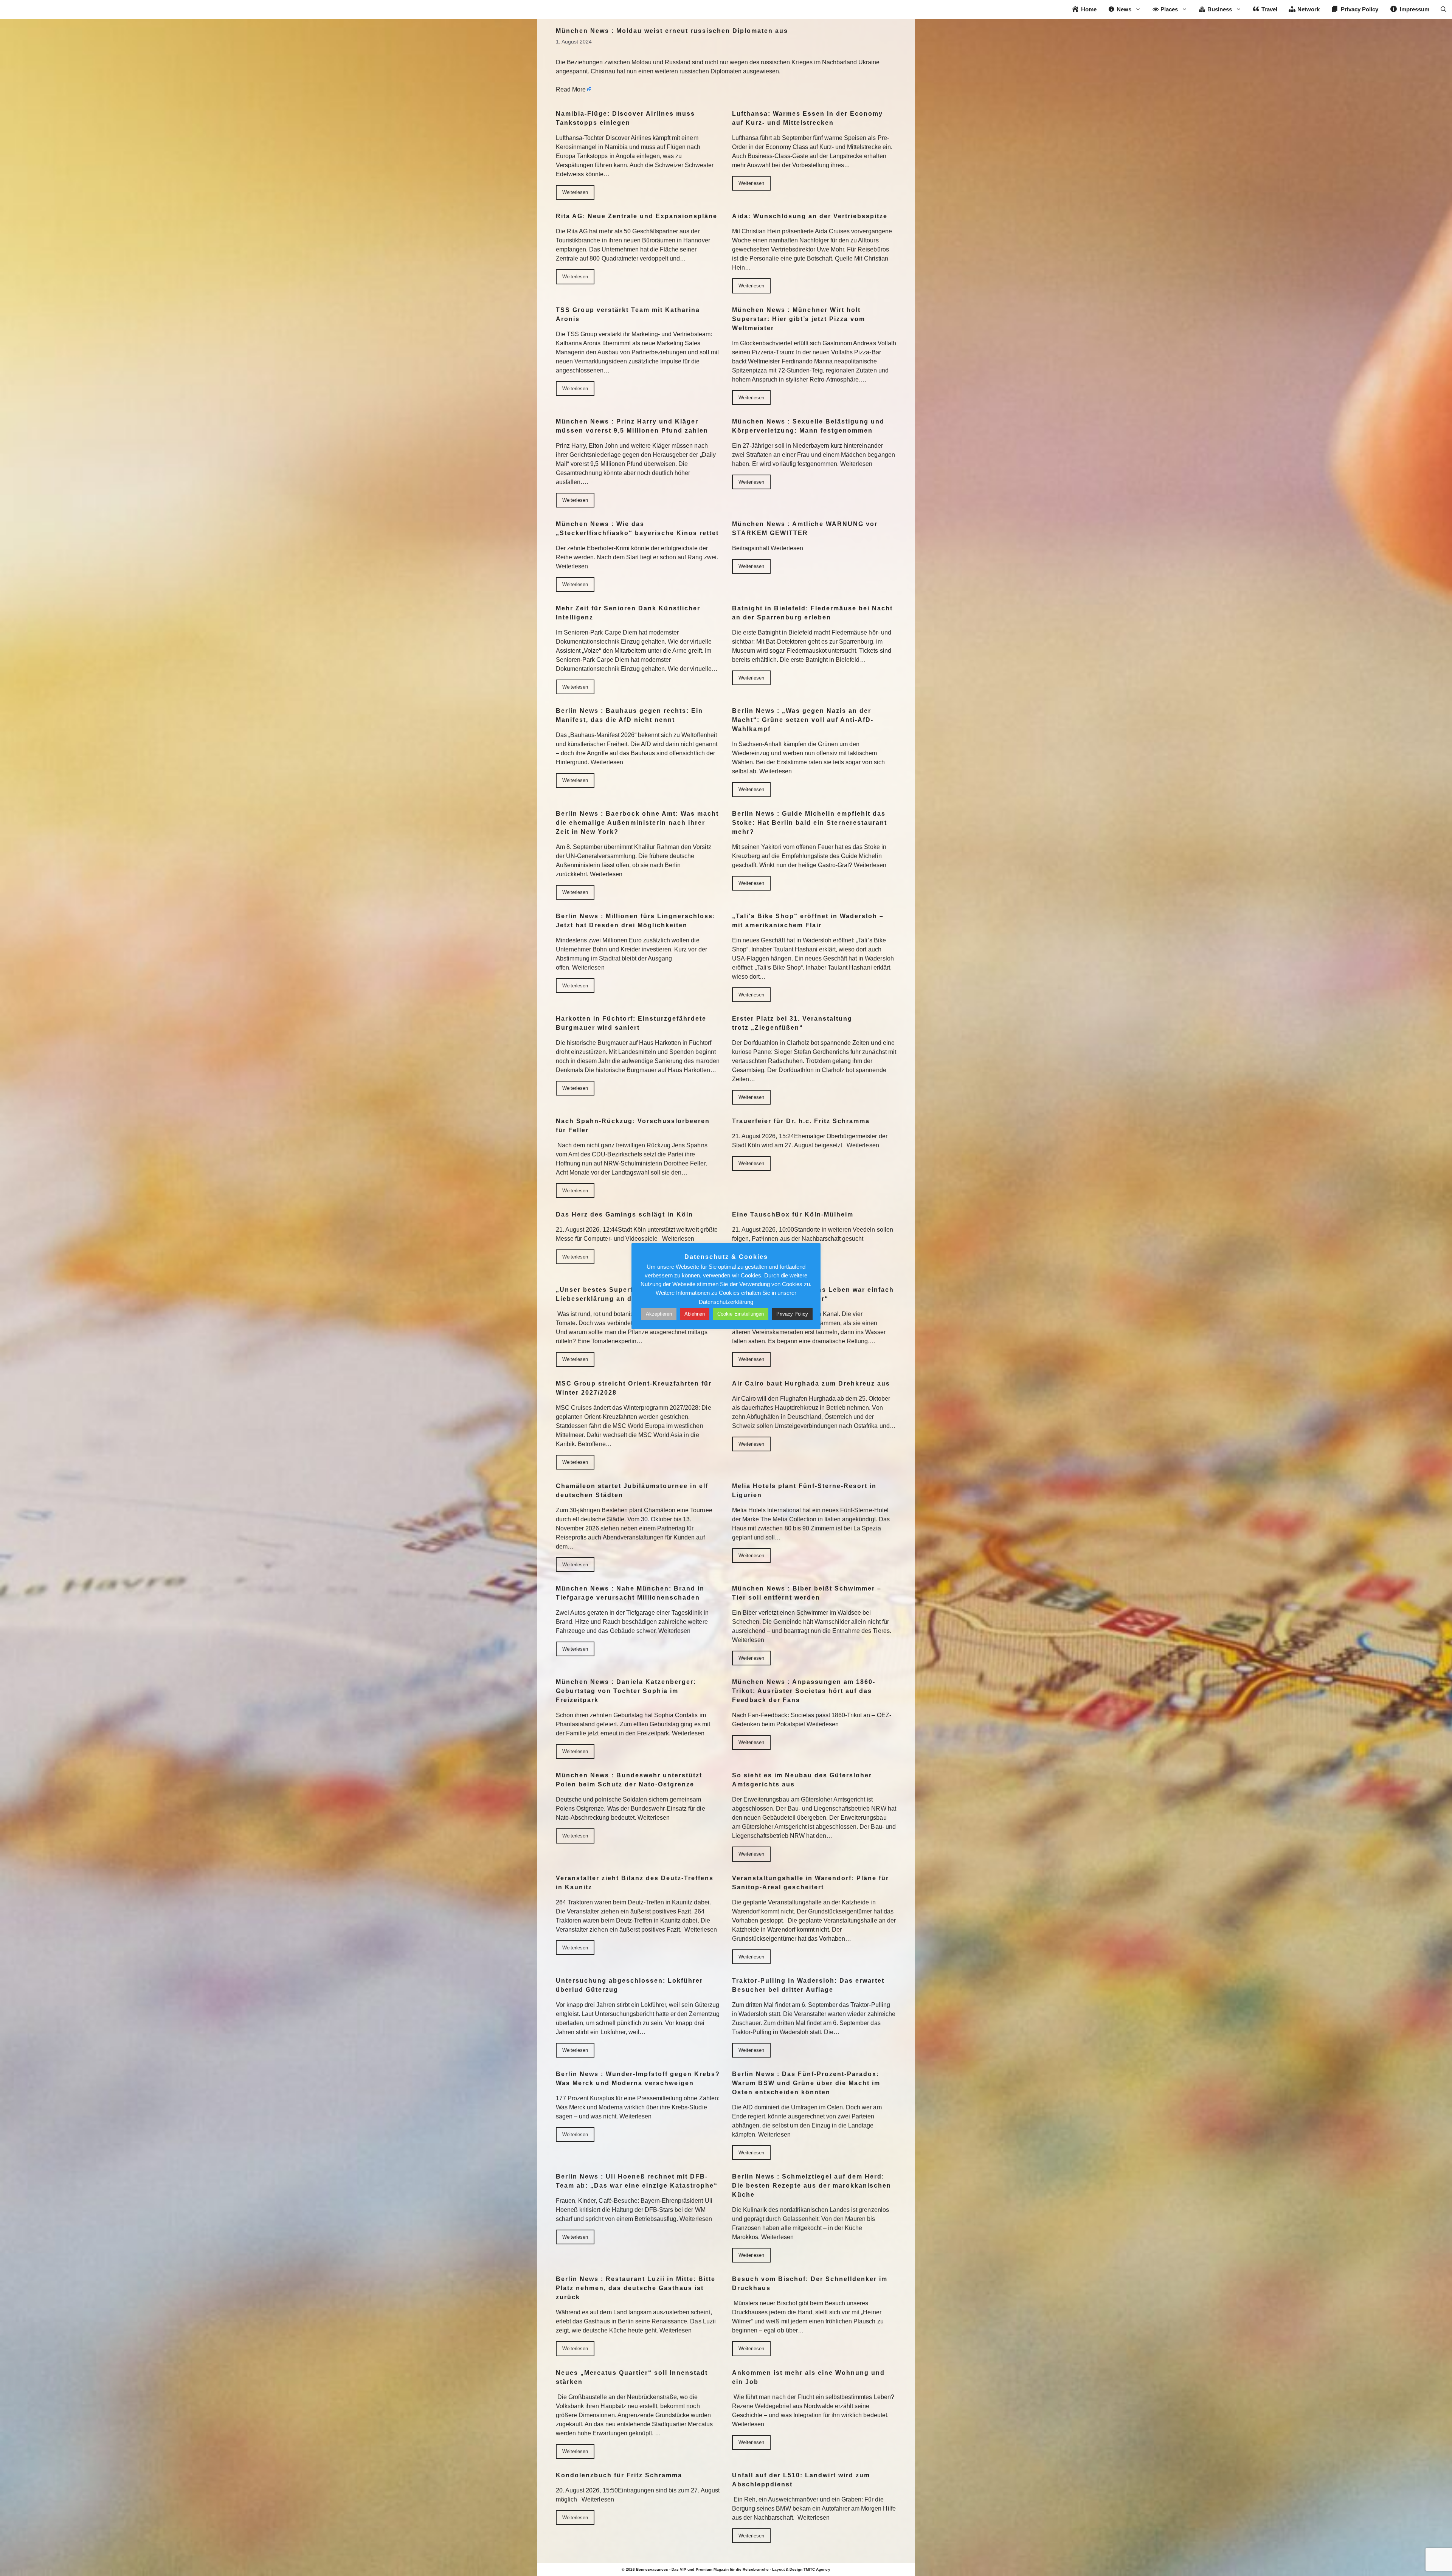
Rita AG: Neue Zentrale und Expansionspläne (637, 216)
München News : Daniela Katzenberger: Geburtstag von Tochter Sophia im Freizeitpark (626, 1691)
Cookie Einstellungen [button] (741, 1314)
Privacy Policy (792, 1314)
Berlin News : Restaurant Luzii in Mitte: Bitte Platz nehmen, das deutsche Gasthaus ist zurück (636, 2288)
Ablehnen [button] (695, 1314)
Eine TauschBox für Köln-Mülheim (793, 1214)
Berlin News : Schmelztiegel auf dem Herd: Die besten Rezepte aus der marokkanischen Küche (812, 2186)
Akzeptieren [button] (659, 1314)
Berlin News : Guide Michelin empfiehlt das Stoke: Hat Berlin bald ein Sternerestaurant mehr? (810, 823)
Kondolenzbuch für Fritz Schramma (619, 2475)
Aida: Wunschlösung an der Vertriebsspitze (810, 216)
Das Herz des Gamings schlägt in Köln (624, 1214)
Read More (571, 89)
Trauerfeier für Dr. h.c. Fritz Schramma (801, 1121)
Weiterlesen (575, 192)
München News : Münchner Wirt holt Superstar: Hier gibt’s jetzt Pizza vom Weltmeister (799, 319)
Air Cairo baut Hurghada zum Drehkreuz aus (811, 1383)
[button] (1443, 9)
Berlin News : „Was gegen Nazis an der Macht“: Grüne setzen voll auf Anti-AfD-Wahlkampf (803, 720)
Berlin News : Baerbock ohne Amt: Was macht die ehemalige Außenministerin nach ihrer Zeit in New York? (637, 823)
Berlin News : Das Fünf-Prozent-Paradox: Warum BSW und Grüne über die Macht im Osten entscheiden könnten (806, 2083)
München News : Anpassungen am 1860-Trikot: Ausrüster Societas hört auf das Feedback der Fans (804, 1691)
